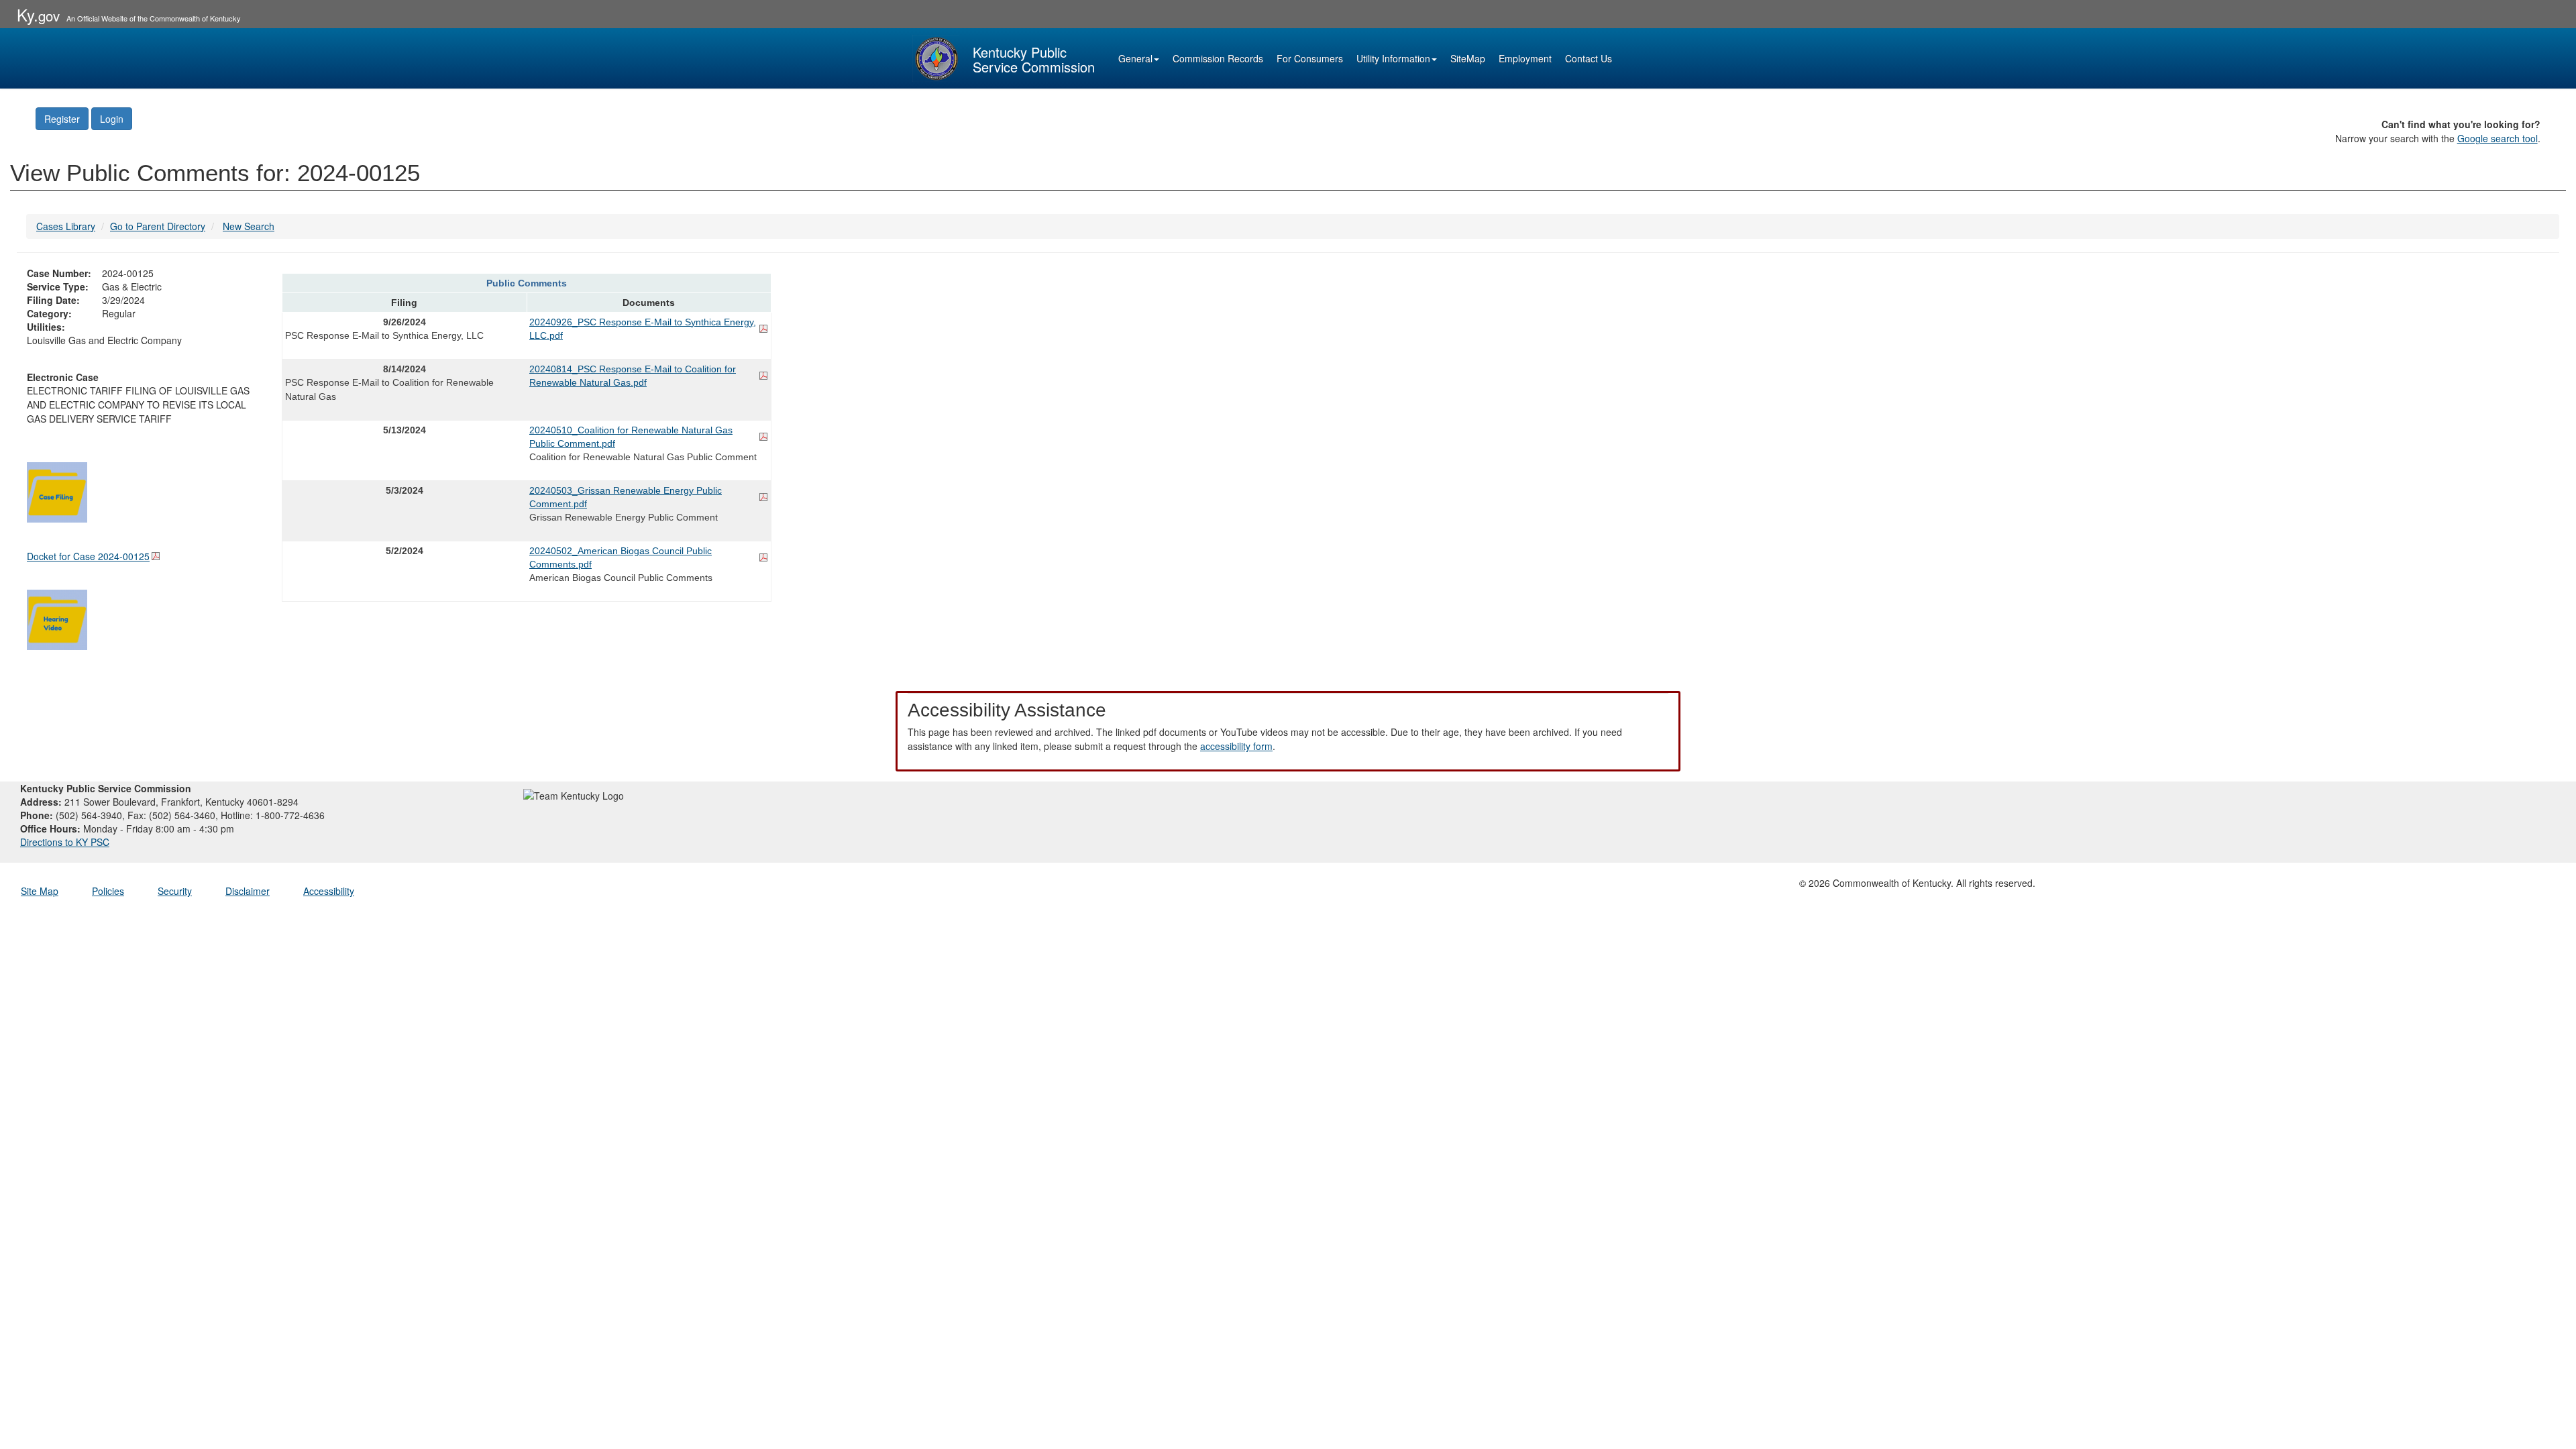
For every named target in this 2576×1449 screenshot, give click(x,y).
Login (112, 119)
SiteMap (1468, 58)
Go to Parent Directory (158, 226)
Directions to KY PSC (65, 842)
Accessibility (329, 891)
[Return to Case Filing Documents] (57, 490)
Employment (1525, 58)
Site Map (40, 891)
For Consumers (1310, 58)
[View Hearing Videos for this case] (57, 618)
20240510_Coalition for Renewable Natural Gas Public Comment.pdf (631, 437)
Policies (108, 891)
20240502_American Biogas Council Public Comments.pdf (621, 557)
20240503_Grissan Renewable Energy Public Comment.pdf (626, 497)
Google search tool (2498, 138)
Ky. (38, 14)
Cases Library (66, 226)
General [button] (1135, 58)
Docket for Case (88, 556)
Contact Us (1589, 58)
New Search (249, 226)
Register (62, 119)
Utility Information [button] (1393, 58)
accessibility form (1236, 746)
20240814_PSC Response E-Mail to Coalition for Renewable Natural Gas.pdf (633, 376)
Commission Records (1218, 58)
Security (175, 891)
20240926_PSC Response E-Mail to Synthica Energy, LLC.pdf (643, 329)
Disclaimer (248, 891)
